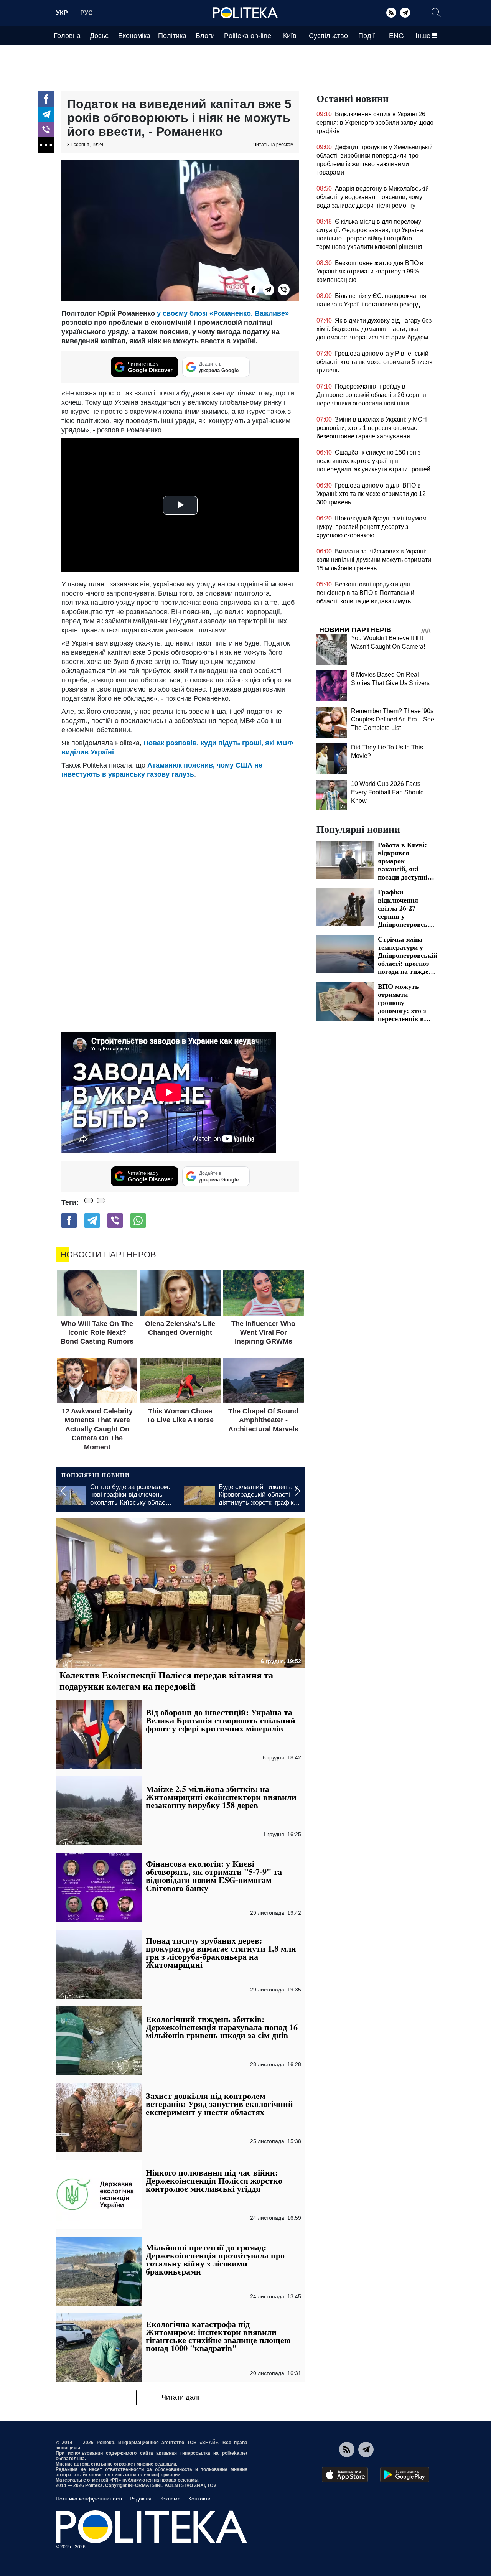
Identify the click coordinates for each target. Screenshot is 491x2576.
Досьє (99, 36)
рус (87, 13)
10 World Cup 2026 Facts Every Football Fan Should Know (387, 792)
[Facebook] (46, 99)
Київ (290, 36)
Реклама (170, 2499)
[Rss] (391, 13)
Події (367, 36)
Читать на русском (273, 145)
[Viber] (46, 130)
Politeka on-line (248, 36)
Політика (172, 36)
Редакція (141, 2499)
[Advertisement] (180, 837)
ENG (396, 36)
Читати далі (180, 2397)
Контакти (199, 2499)
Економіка (134, 36)
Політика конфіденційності (89, 2499)
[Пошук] (436, 13)
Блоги (205, 36)
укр (62, 13)
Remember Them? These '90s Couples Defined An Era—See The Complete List (393, 719)
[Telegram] (405, 13)
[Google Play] (405, 2475)
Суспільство (328, 36)
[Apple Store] (345, 2475)
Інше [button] (423, 36)
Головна (67, 36)
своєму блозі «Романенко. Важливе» (225, 313)
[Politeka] (245, 13)
